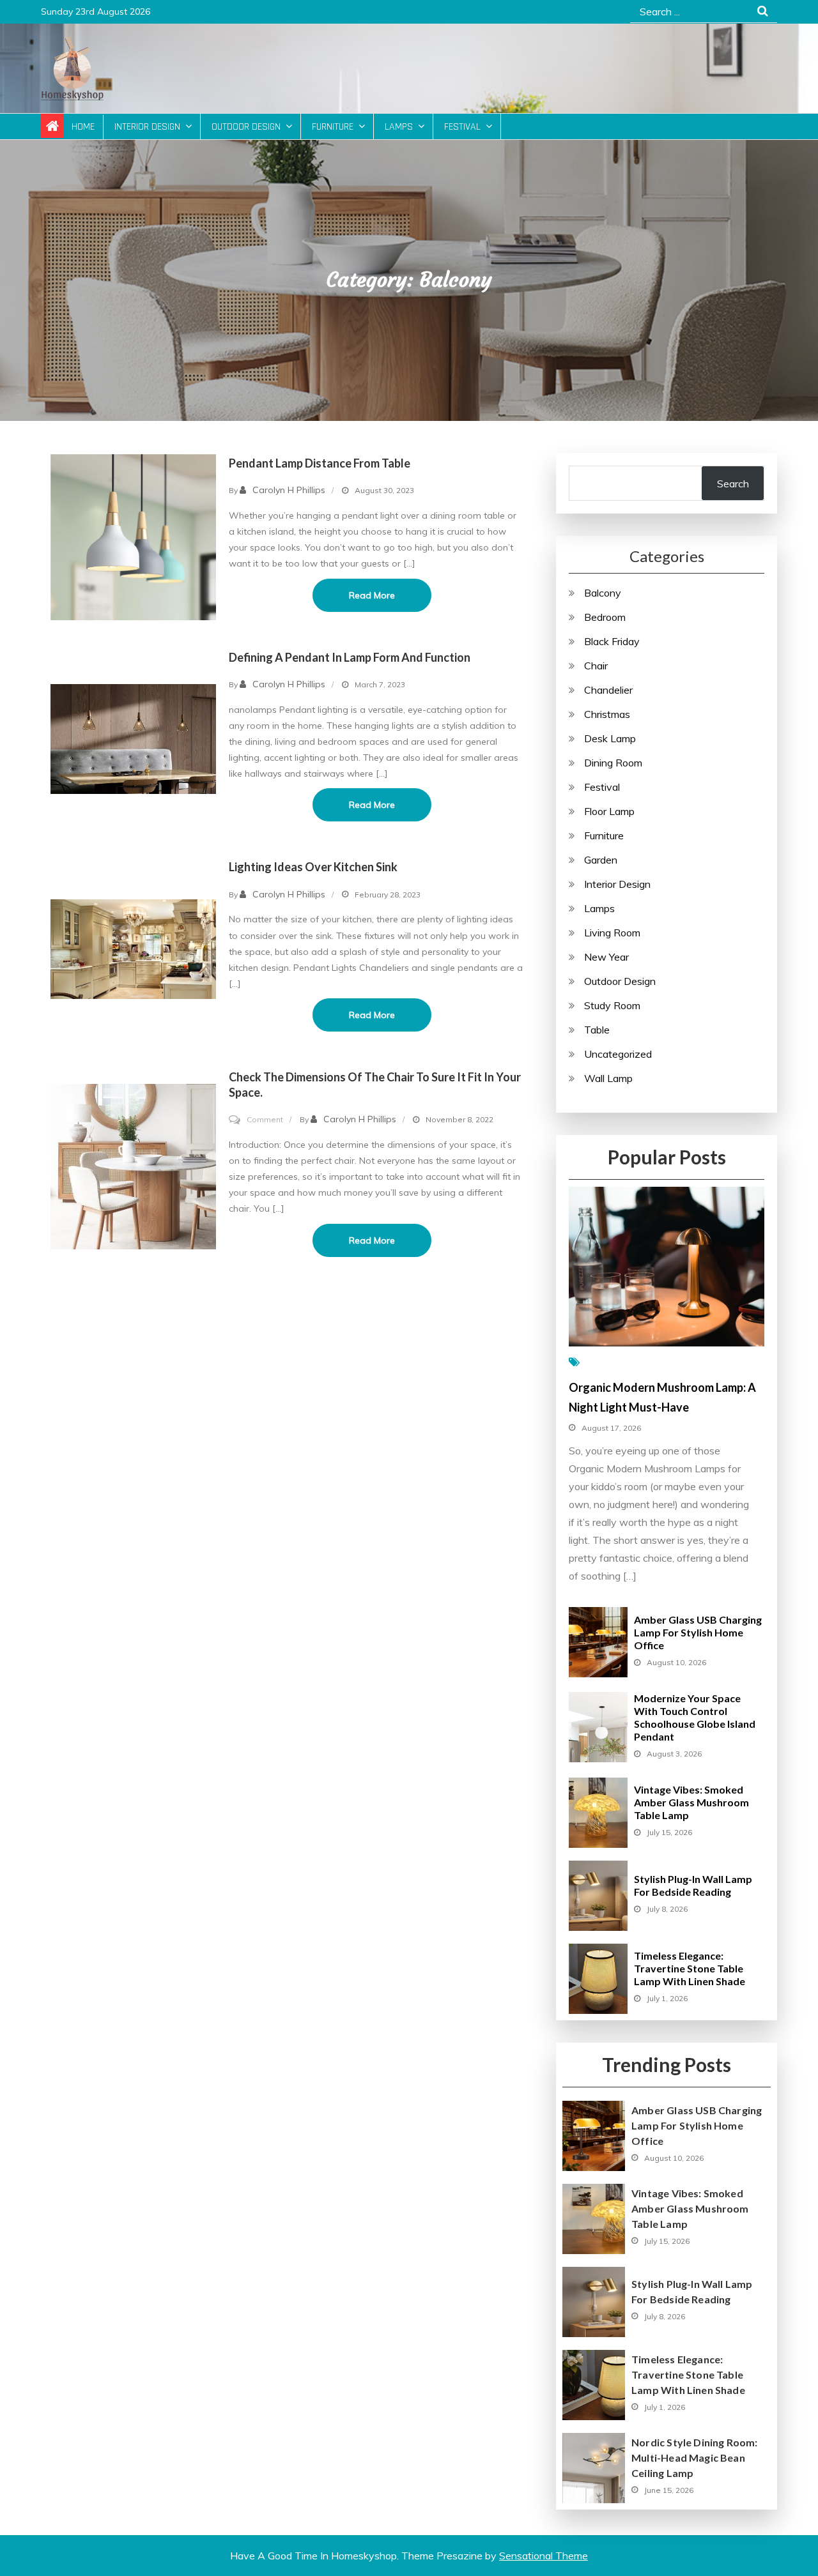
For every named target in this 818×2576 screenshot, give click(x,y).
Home (83, 127)
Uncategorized (618, 1054)
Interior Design (147, 127)
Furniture (333, 127)
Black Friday (612, 641)
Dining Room (613, 763)
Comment (265, 1119)
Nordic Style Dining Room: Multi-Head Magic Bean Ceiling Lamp (695, 2458)
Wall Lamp (608, 1078)
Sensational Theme (544, 2556)
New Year (606, 957)
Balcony (603, 593)
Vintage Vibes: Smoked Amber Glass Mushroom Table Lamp (691, 1802)
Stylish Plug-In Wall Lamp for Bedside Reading (693, 1885)
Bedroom (605, 617)
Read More (372, 595)
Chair (596, 666)
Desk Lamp (610, 738)
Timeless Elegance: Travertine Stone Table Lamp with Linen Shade (690, 1968)
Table (597, 1030)
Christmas (607, 714)
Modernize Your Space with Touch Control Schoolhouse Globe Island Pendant (695, 1717)
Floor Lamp (609, 811)
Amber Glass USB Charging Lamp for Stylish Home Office (698, 1632)
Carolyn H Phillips (289, 490)
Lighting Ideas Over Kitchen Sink (313, 867)
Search (733, 484)
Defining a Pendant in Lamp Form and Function (350, 657)
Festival (462, 127)
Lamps (399, 127)
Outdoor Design (246, 127)
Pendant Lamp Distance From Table (320, 463)
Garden (601, 860)
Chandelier (608, 690)
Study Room (612, 1005)
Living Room (612, 933)
